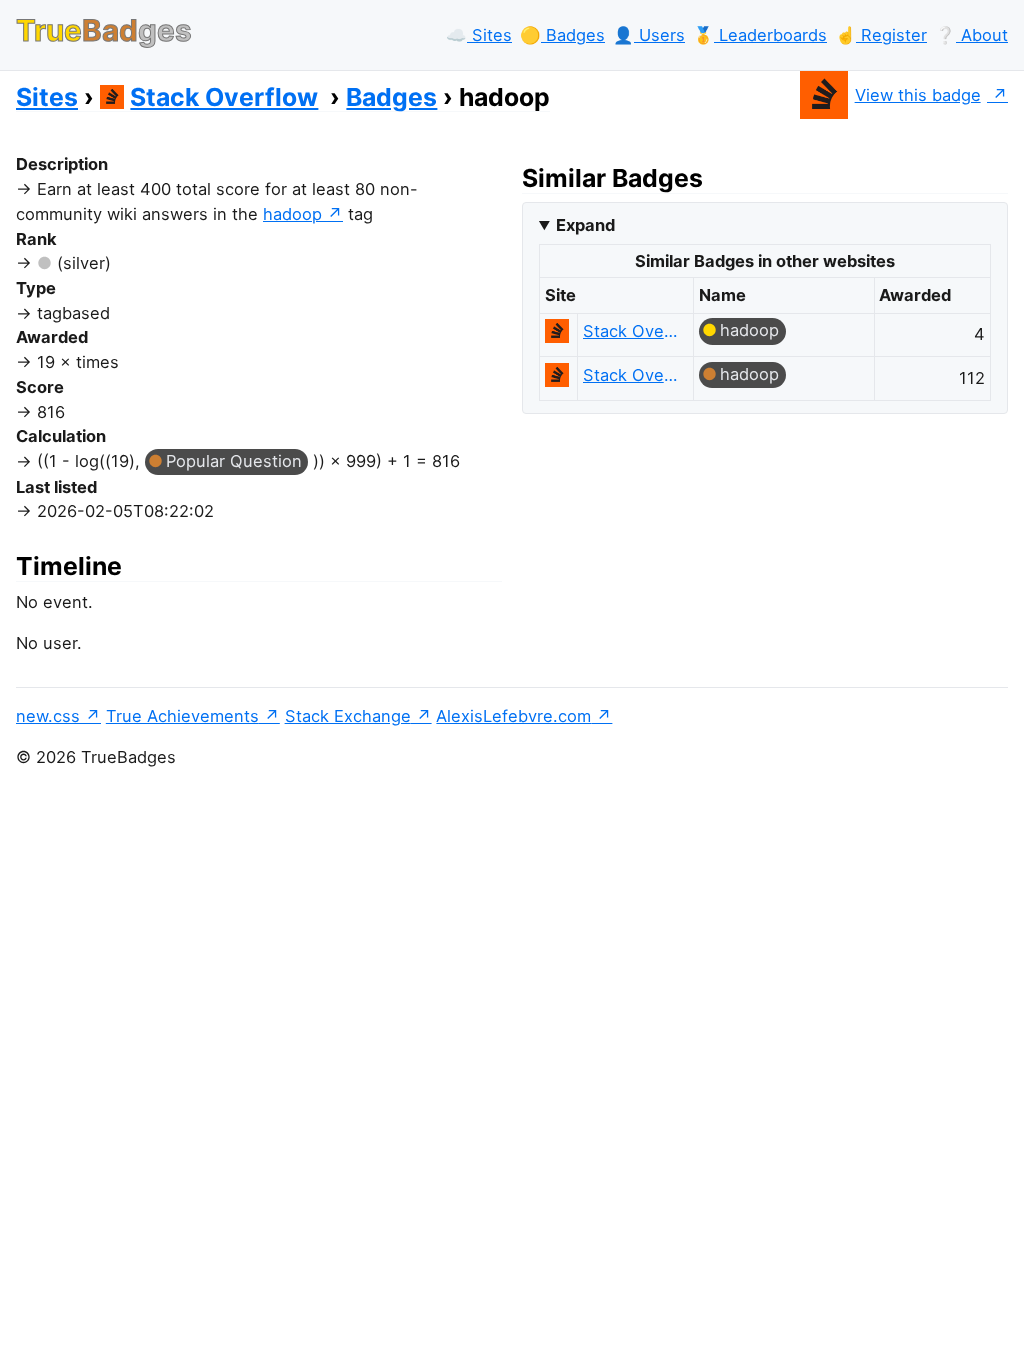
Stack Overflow (224, 97)
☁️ (479, 35)
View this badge (918, 95)
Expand (585, 225)
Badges (391, 97)
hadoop (292, 214)
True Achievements (182, 716)
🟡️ (562, 35)
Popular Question (234, 461)
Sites (47, 97)
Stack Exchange (348, 716)
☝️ (881, 35)
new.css (48, 716)
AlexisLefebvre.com (513, 716)
